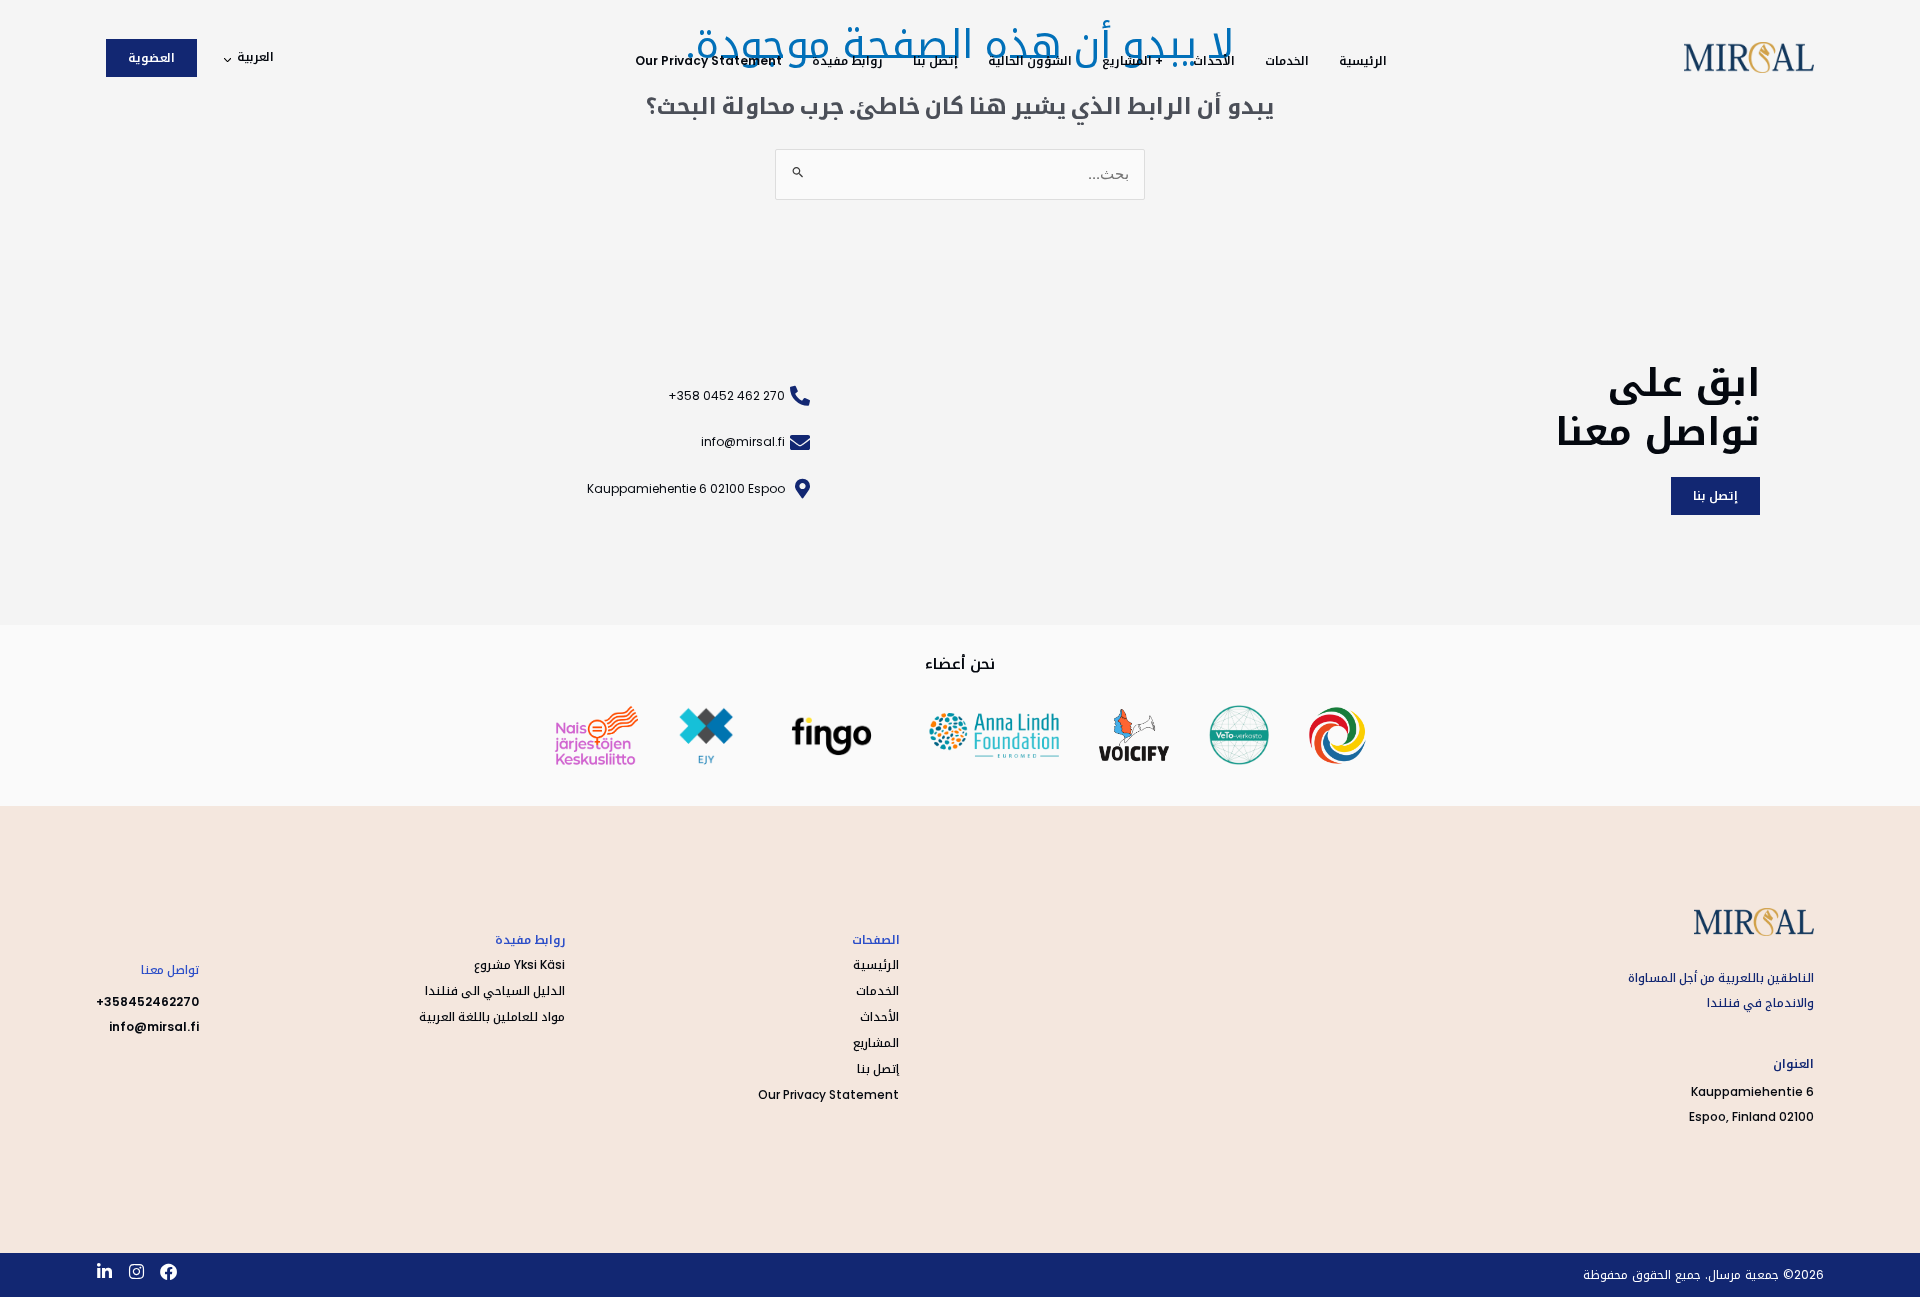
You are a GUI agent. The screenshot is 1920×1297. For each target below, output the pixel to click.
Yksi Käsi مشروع (519, 964)
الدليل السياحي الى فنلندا (495, 990)
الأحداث (1214, 60)
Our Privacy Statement (708, 60)
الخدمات (1287, 60)
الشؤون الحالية (1030, 60)
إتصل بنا (935, 60)
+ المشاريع (1132, 60)
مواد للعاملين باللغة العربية (492, 1016)
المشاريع (876, 1042)
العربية (255, 56)
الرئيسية (1363, 60)
